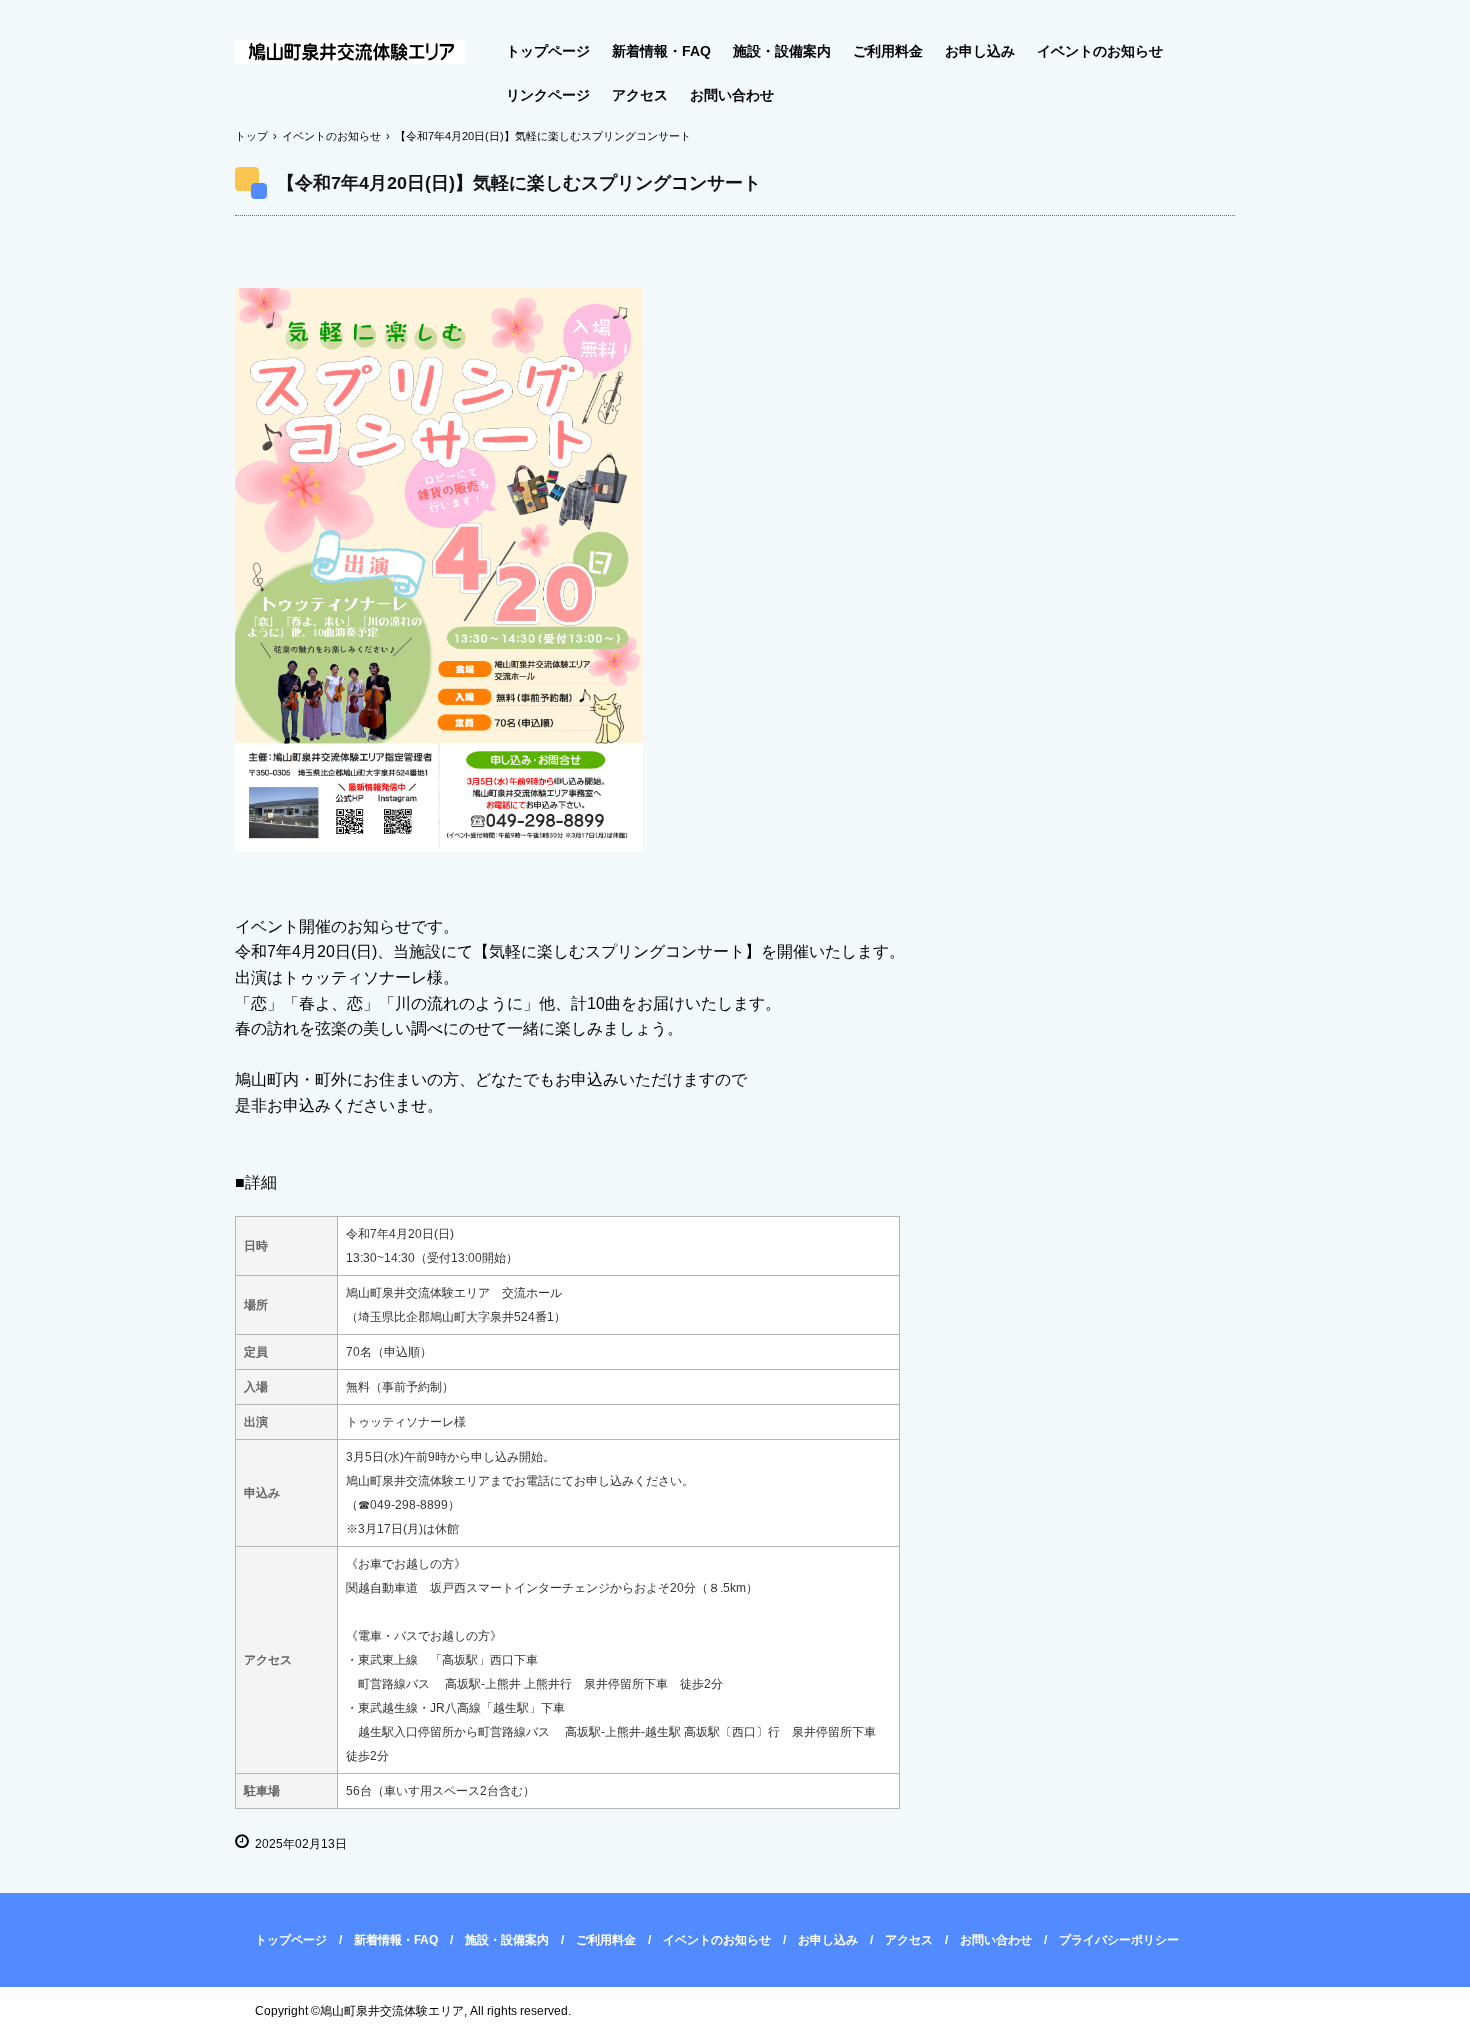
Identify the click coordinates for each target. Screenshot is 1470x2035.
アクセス (640, 95)
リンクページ (548, 95)
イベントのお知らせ (1100, 51)
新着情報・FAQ (661, 51)
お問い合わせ (732, 95)
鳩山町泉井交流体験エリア (362, 53)
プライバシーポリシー (1119, 1940)
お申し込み (980, 51)
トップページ (548, 51)
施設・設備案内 (782, 51)
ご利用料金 (888, 51)
